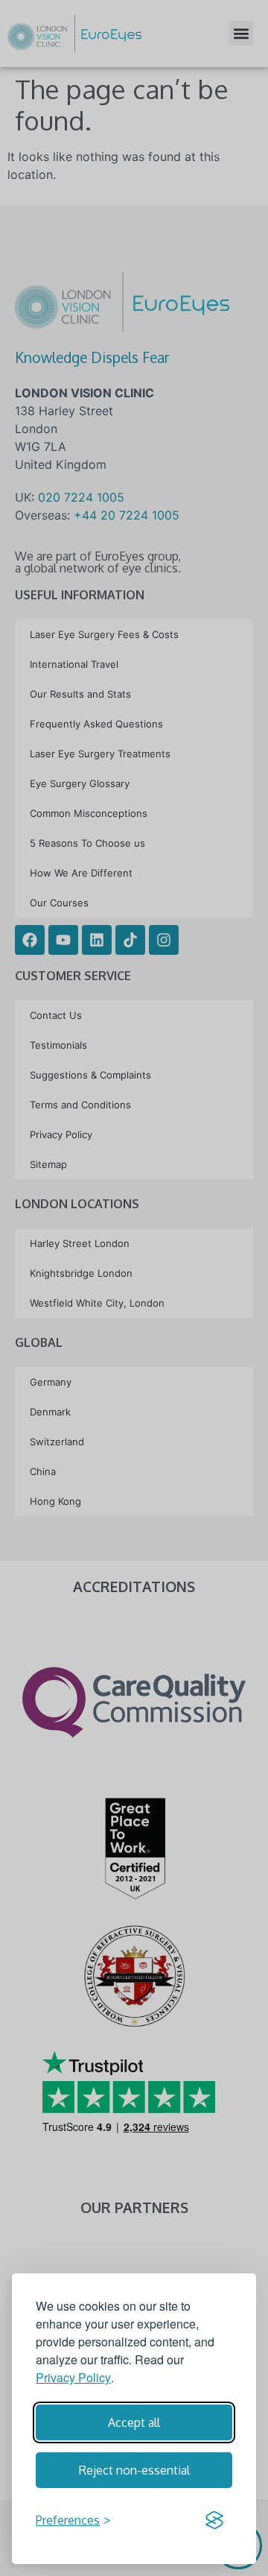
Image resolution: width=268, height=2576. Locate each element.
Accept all (134, 2422)
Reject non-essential (134, 2470)
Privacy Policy (73, 2377)
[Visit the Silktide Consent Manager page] (214, 2520)
